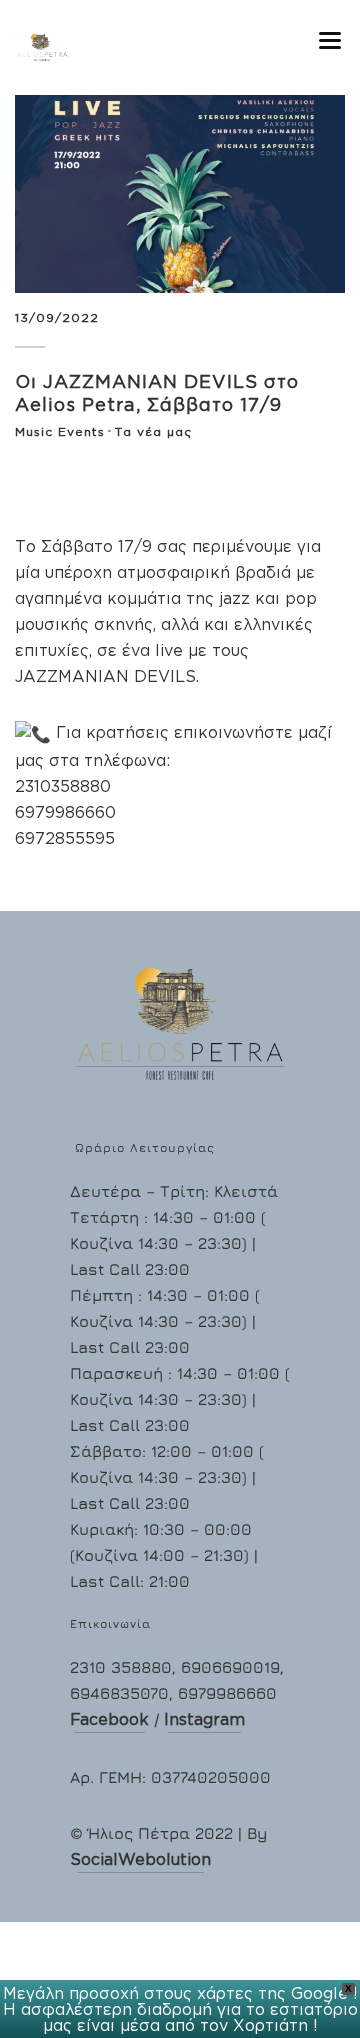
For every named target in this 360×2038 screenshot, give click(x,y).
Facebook (109, 1719)
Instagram (204, 1719)
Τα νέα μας (153, 431)
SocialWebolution (140, 1859)
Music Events (60, 431)
